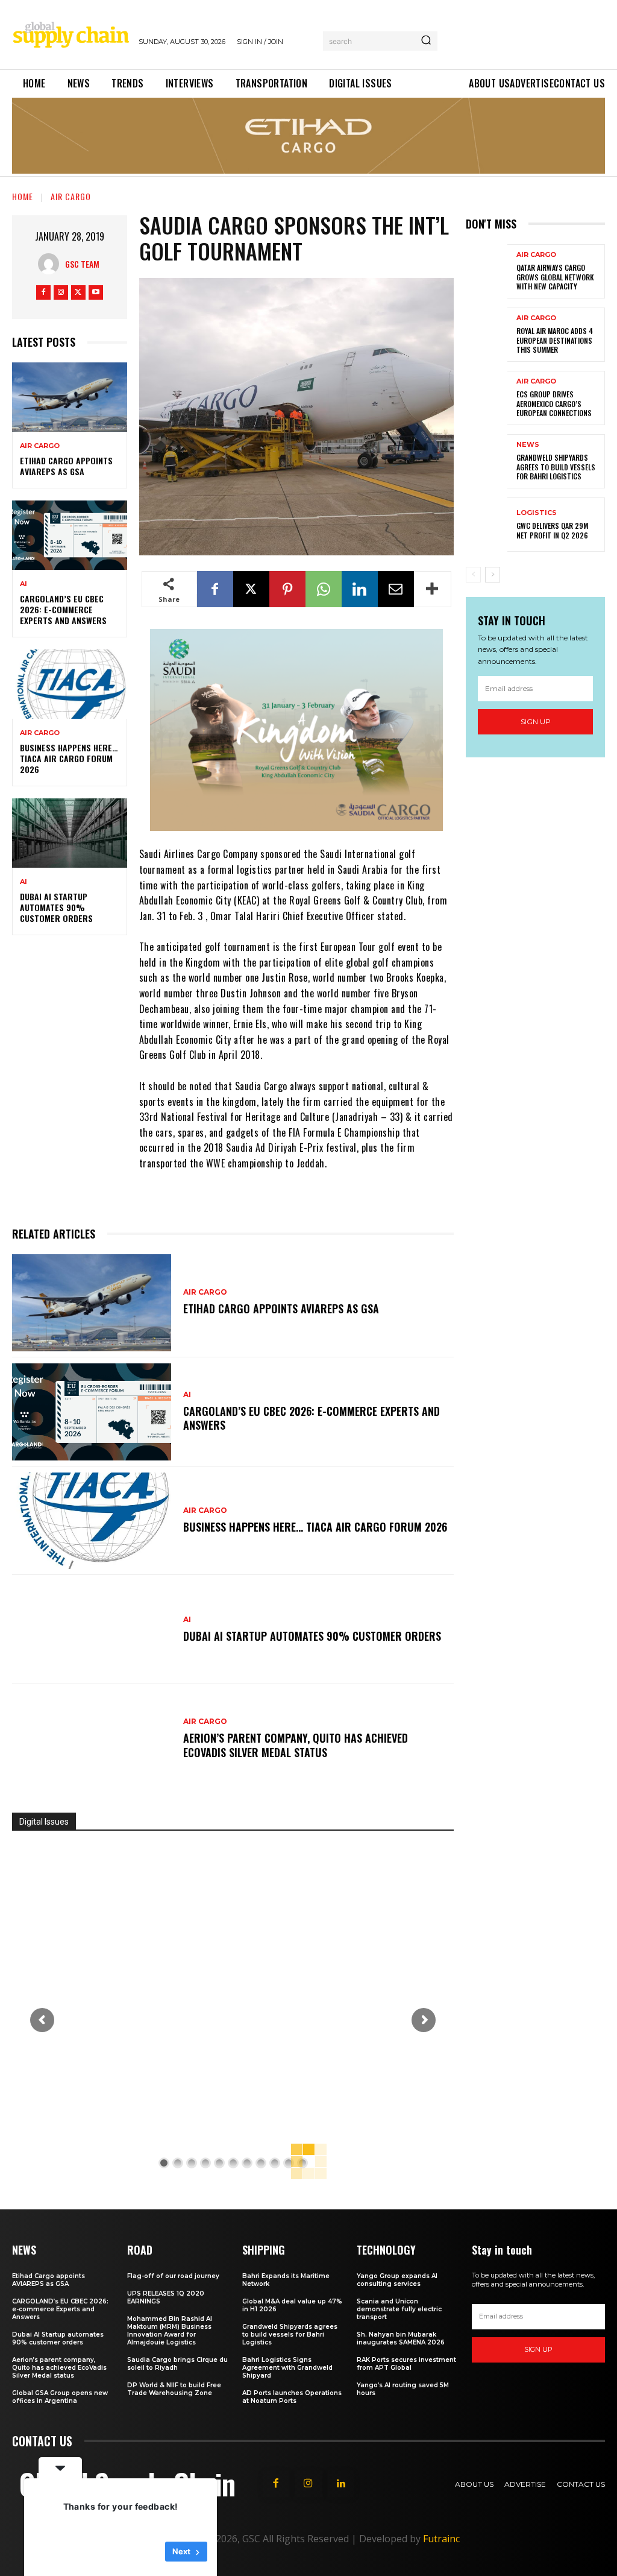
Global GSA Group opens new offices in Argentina (60, 2397)
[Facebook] (43, 292)
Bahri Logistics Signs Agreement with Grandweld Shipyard (287, 2368)
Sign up (536, 721)
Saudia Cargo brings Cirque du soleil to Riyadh (177, 2364)
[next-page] (493, 575)
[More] (433, 589)
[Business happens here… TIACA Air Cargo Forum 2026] (70, 684)
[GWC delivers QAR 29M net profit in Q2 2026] (487, 525)
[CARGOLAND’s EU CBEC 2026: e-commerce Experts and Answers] (70, 535)
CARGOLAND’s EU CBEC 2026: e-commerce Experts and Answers (63, 609)
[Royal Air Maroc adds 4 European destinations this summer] (487, 335)
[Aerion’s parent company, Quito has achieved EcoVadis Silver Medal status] (92, 1739)
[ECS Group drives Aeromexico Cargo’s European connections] (487, 398)
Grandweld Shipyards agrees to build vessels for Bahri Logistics (556, 467)
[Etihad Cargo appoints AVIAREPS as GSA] (70, 397)
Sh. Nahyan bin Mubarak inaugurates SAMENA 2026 (401, 2338)
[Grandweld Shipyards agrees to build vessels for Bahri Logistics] (487, 461)
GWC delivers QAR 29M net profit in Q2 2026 (552, 530)
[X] (78, 292)
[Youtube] (96, 292)
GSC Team (82, 264)
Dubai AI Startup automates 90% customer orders (56, 907)
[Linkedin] (360, 589)
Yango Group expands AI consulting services (397, 2280)
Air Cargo (71, 196)
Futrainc (441, 2539)
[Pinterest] (287, 589)
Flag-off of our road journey (173, 2276)
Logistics (537, 513)
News (528, 445)
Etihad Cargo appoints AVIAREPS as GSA (66, 466)
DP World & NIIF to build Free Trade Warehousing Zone (174, 2389)
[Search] (426, 41)
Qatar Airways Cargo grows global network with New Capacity (555, 277)
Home (23, 196)
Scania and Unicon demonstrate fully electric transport (399, 2309)
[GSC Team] (52, 264)
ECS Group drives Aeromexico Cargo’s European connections (554, 403)
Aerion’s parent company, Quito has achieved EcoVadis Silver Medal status (296, 1745)
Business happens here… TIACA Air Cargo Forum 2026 (69, 758)
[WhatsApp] (324, 589)
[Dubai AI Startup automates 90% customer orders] (70, 833)
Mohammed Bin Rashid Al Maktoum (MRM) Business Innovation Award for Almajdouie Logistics (170, 2331)
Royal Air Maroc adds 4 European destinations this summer (555, 340)
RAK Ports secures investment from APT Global (406, 2364)
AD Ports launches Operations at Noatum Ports (292, 2397)
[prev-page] (473, 575)
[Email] (396, 589)
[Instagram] (61, 292)
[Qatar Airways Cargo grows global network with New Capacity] (487, 271)
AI (23, 584)
